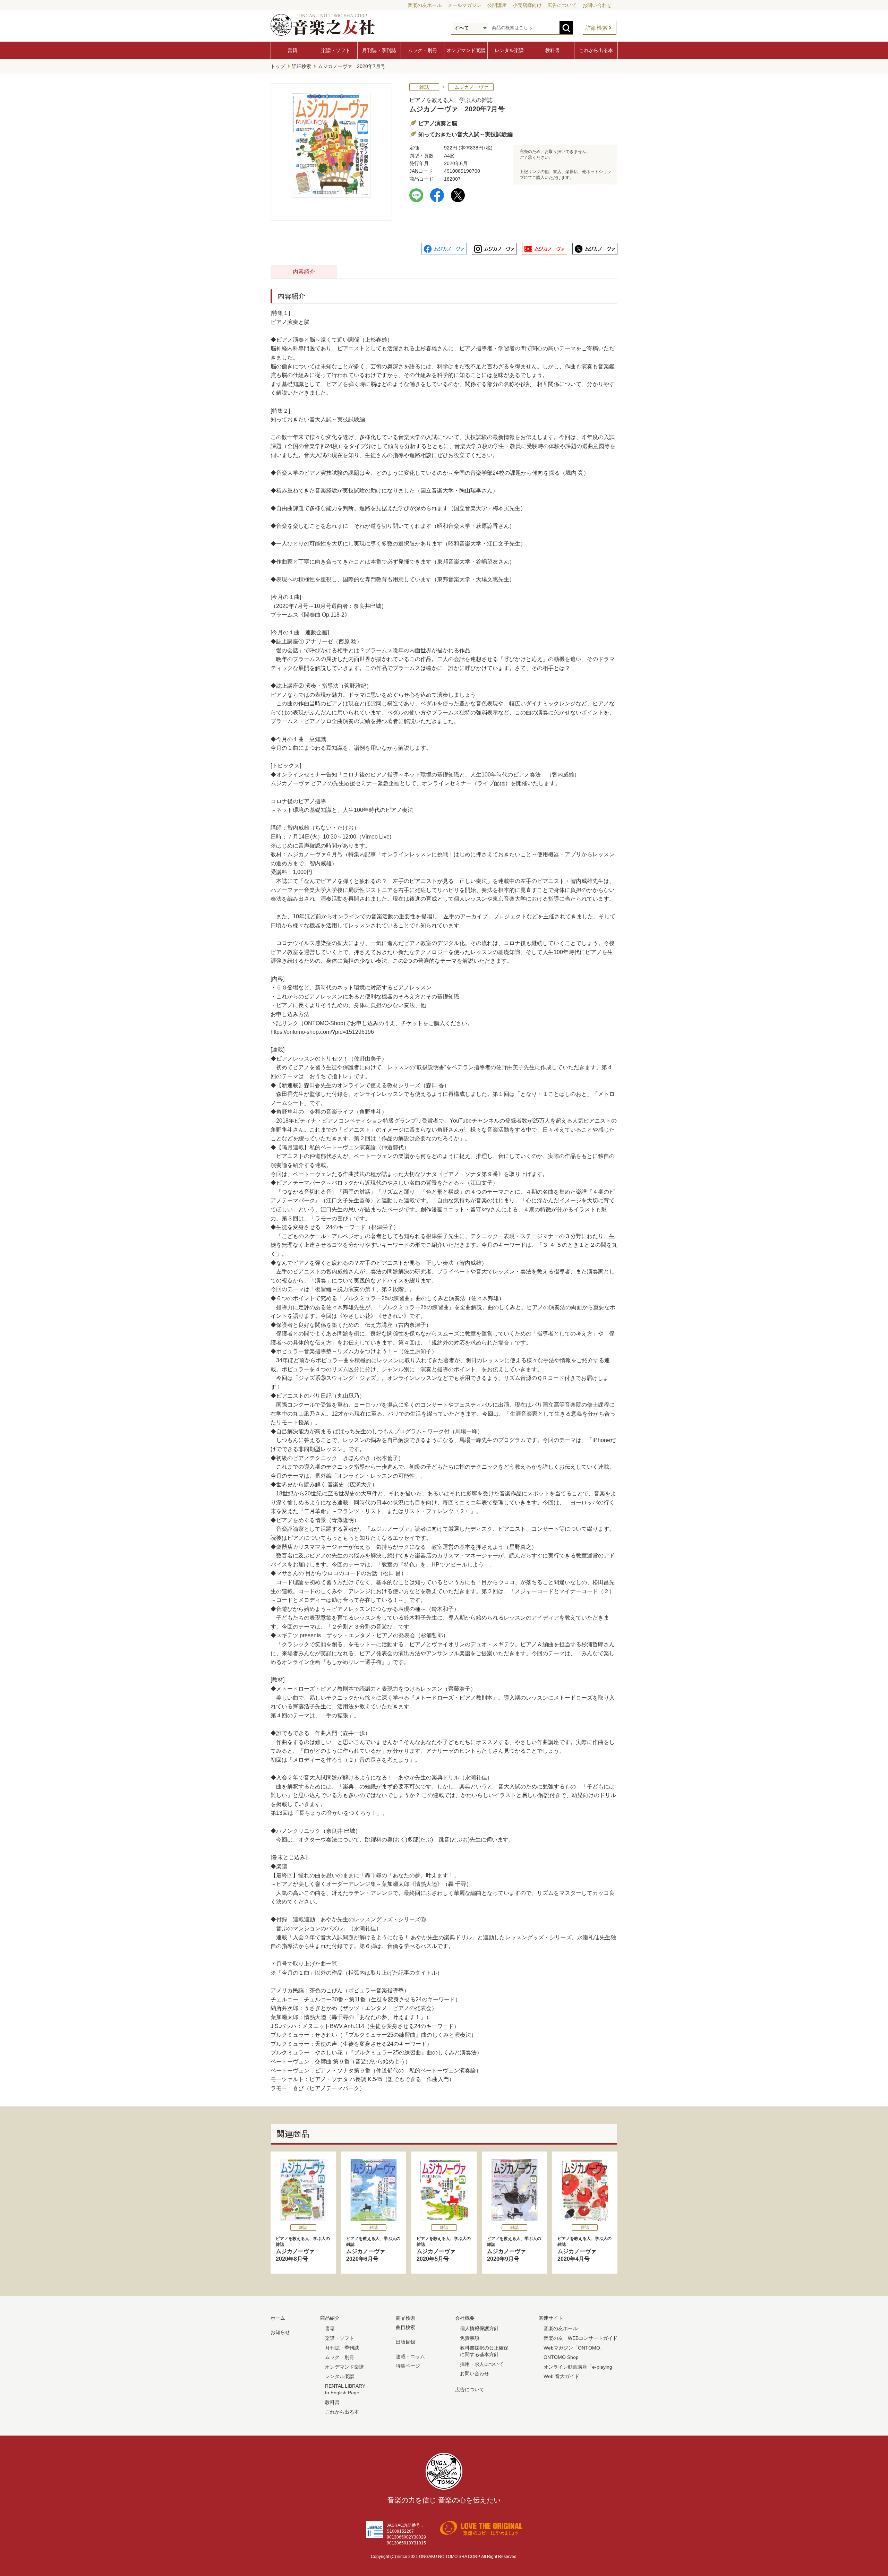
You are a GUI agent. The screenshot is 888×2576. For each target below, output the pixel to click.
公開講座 (497, 5)
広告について (562, 5)
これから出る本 (596, 50)
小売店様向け (527, 5)
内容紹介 (304, 272)
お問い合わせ (597, 5)
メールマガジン (464, 5)
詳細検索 (597, 28)
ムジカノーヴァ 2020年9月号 (514, 2249)
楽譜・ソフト (336, 50)
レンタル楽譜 (509, 50)
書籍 (292, 50)
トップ (278, 66)
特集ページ (408, 2366)
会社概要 (465, 2318)
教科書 (553, 50)
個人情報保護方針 (479, 2328)
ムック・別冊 (422, 50)
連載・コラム (410, 2356)
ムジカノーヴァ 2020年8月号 (303, 2249)
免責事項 (470, 2338)
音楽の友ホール (425, 5)
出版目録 (405, 2342)
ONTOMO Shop (561, 2357)
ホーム (278, 2318)
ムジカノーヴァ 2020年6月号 (373, 2249)
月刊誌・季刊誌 (379, 50)
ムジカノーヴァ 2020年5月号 (444, 2249)
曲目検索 (405, 2327)
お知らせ (280, 2332)
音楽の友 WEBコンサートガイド (580, 2338)
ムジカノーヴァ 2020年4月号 (584, 2249)
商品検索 (405, 2318)
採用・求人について (482, 2364)
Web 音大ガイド (561, 2376)
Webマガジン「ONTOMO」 (574, 2348)
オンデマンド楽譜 (466, 50)
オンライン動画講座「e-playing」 (580, 2367)
